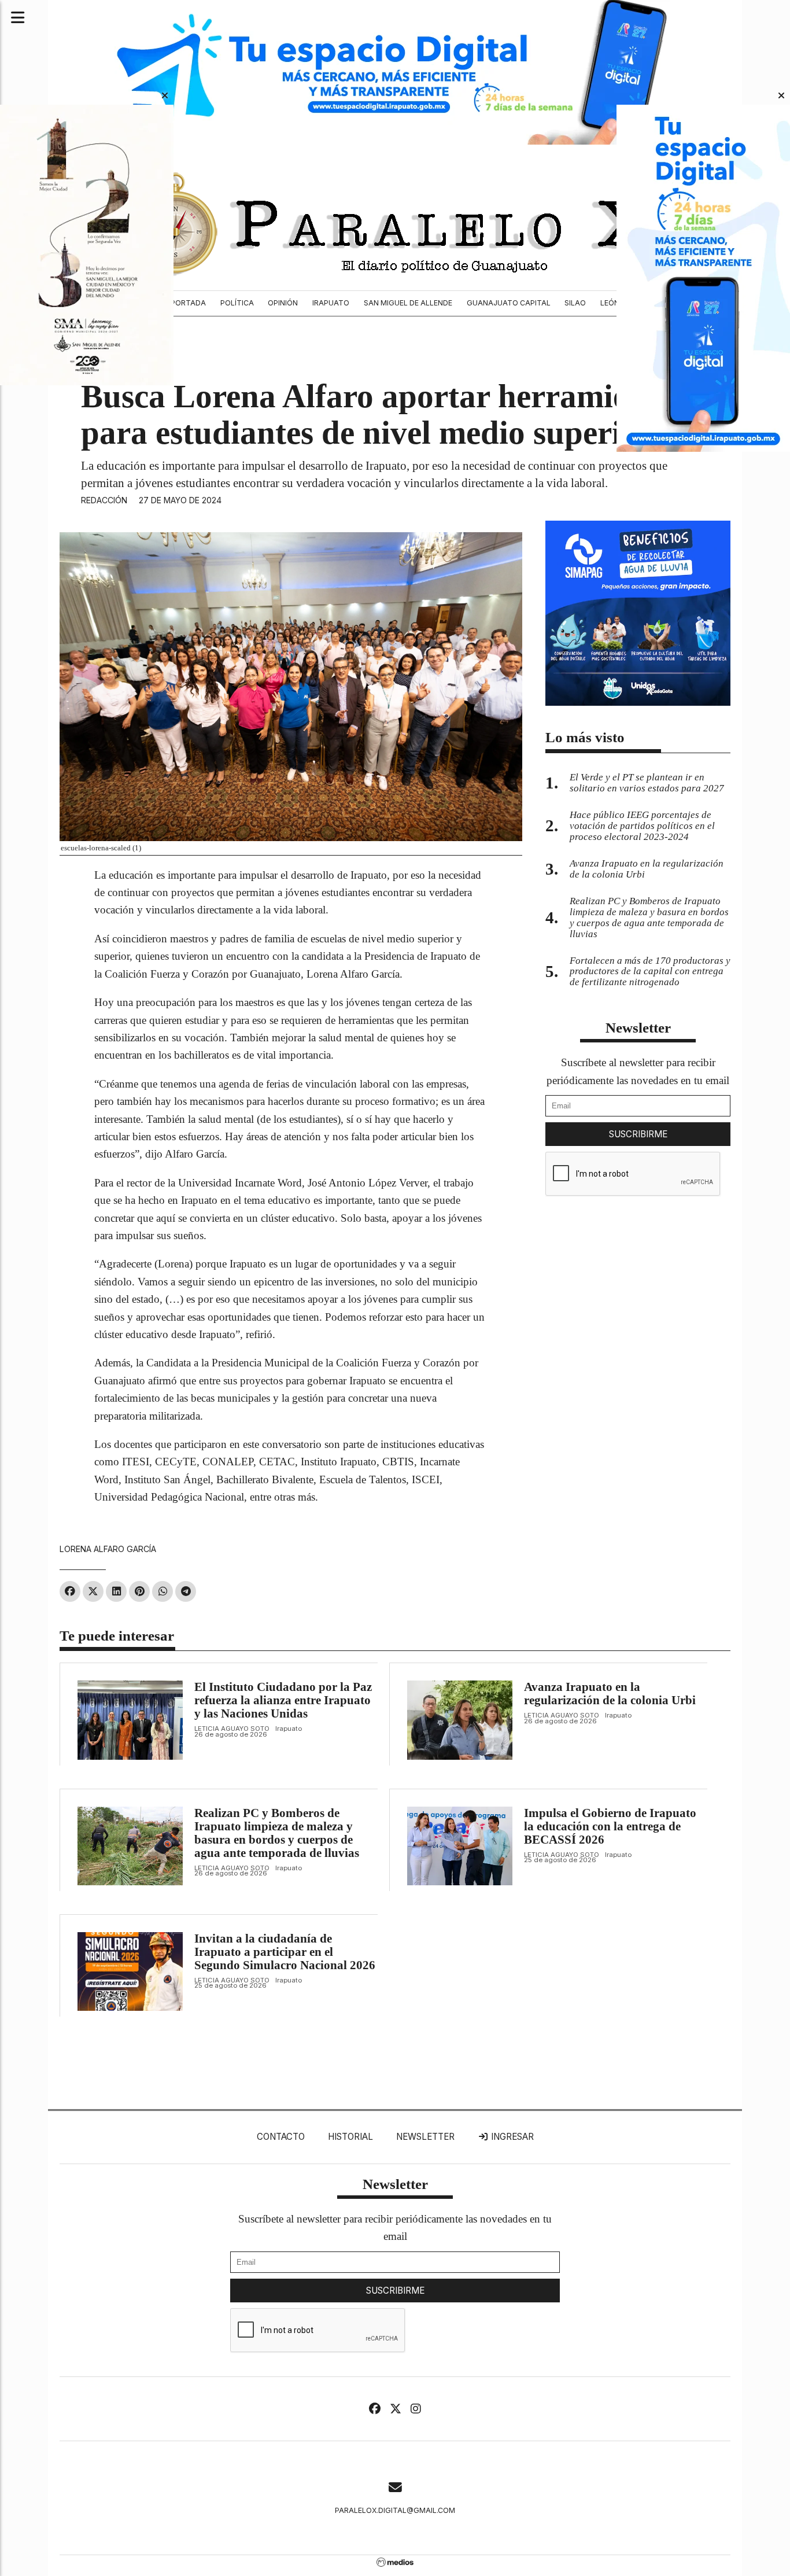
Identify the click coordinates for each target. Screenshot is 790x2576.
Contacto (281, 2137)
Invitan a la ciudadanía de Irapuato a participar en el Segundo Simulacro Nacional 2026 (285, 1952)
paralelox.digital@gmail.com (395, 2510)
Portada (188, 303)
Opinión (283, 303)
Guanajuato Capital (509, 303)
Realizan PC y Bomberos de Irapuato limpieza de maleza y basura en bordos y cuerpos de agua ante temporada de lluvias (277, 1833)
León (610, 303)
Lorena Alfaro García (108, 1549)
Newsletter (638, 1028)
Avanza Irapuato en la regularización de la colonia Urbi (610, 1694)
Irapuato (331, 303)
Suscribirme (638, 1134)
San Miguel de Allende (408, 303)
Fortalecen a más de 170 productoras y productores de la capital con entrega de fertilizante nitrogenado (650, 972)
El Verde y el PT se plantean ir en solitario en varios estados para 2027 (647, 783)
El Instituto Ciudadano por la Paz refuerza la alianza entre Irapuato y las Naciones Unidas (283, 1700)
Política (237, 303)
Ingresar (511, 2137)
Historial (350, 2137)
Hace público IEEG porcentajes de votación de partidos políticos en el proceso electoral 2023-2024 (642, 826)
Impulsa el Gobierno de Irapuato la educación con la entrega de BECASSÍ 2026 (610, 1826)
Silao (575, 303)
